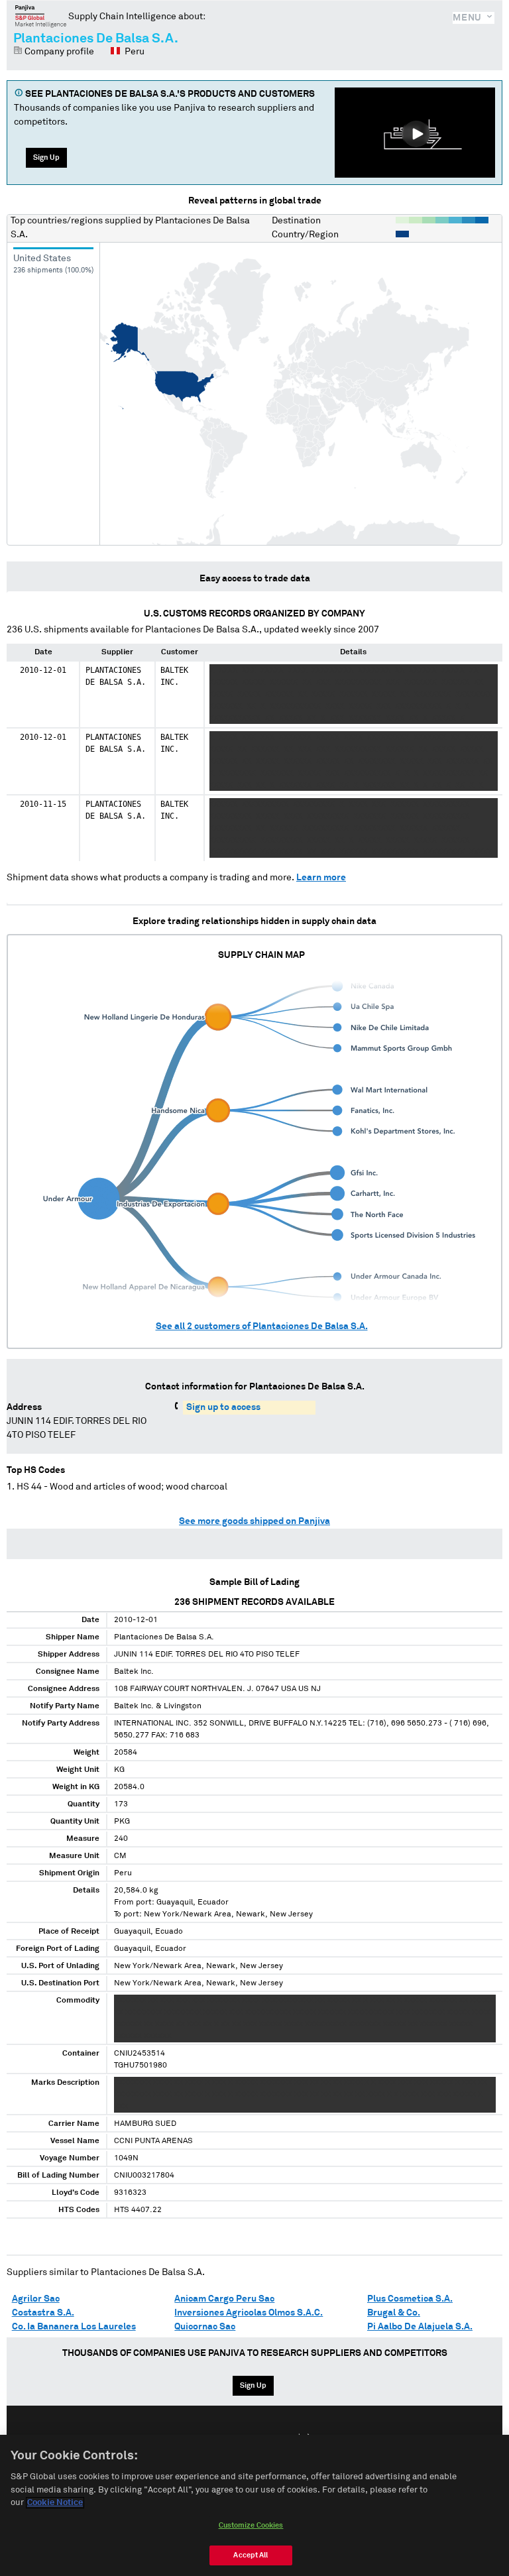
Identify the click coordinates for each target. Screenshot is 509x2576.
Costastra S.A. (43, 2313)
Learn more (321, 878)
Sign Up (46, 157)
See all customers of (262, 1326)
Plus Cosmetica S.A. (410, 2299)
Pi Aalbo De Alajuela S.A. (420, 2327)
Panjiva (41, 16)
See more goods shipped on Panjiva (254, 1521)
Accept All (251, 2555)
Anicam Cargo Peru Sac (224, 2299)
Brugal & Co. (394, 2313)
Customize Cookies (251, 2525)
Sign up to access (223, 1407)
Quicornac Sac (205, 2327)
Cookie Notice (55, 2503)
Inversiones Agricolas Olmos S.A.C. (249, 2313)
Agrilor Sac (36, 2299)
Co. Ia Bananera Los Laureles (74, 2327)
